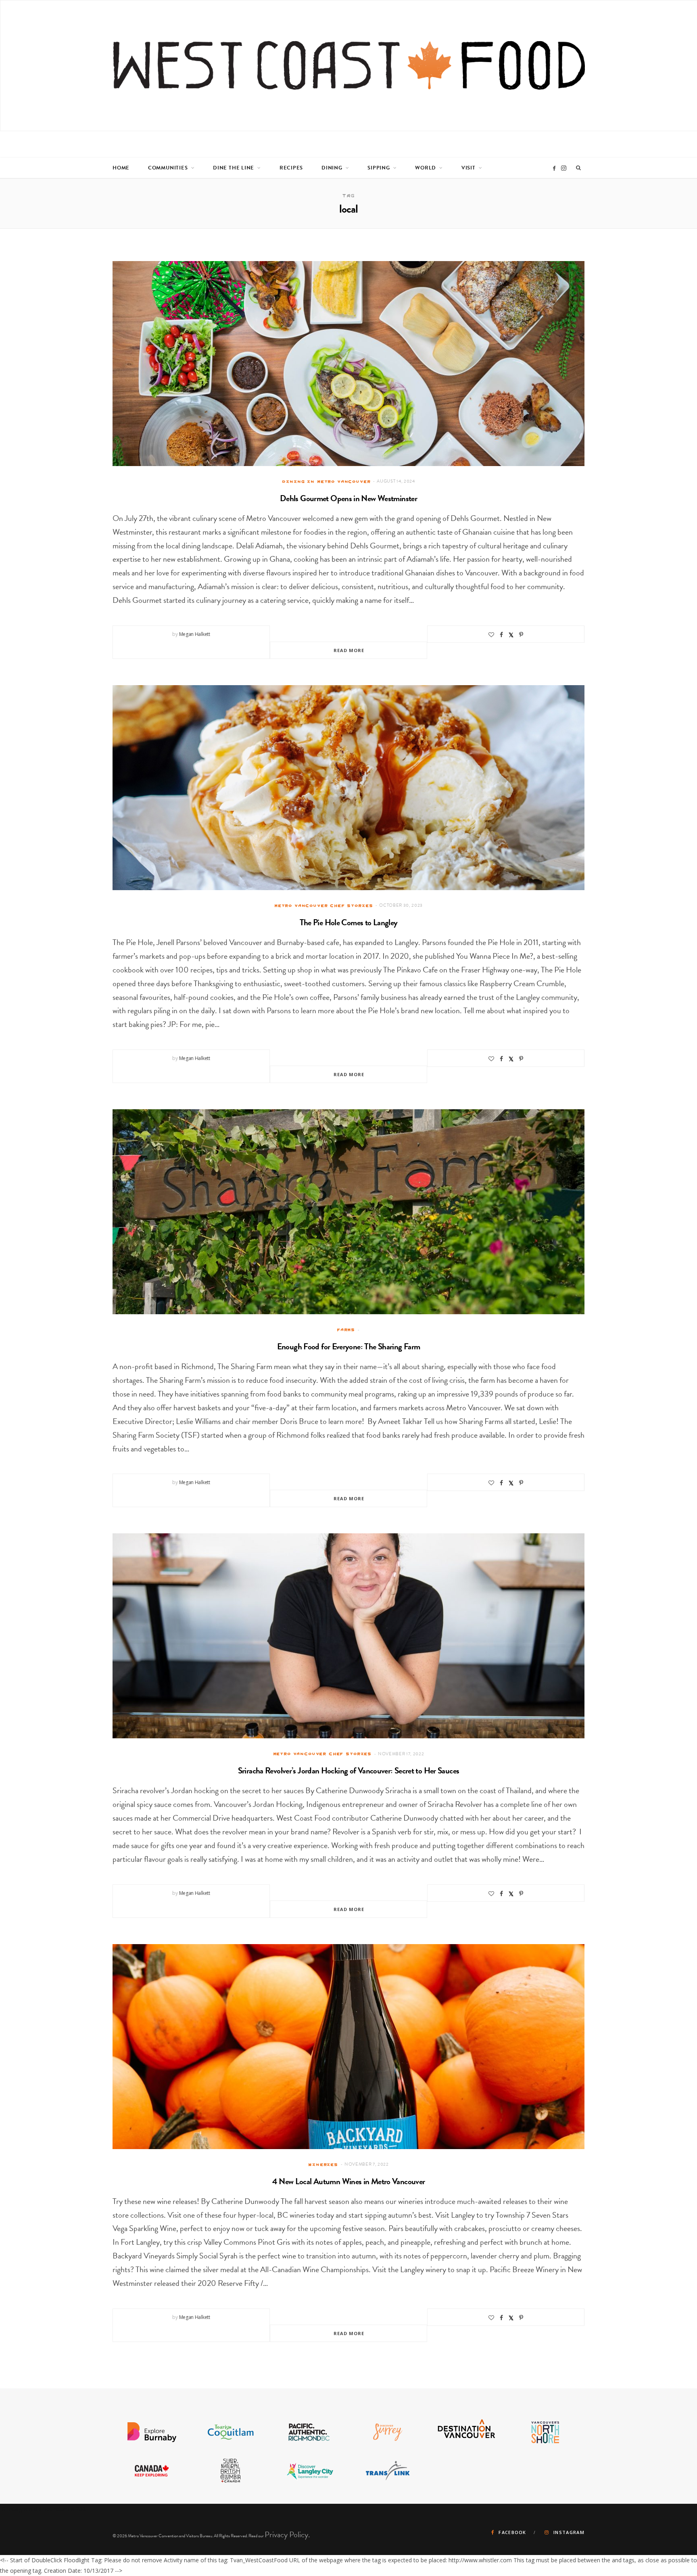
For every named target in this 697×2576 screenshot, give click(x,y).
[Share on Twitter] (511, 635)
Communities (168, 168)
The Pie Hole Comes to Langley (349, 922)
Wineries (323, 2164)
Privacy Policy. (287, 2534)
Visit (468, 168)
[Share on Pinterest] (521, 635)
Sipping (379, 168)
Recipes (291, 168)
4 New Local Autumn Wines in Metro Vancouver (349, 2181)
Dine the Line (234, 168)
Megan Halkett (195, 634)
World (426, 168)
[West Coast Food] (349, 66)
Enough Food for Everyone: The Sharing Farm (349, 1347)
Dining (332, 168)
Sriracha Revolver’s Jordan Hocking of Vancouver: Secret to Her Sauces (349, 1771)
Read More (349, 650)
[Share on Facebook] (501, 635)
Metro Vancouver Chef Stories (324, 905)
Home (121, 168)
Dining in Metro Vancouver (326, 481)
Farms (346, 1330)
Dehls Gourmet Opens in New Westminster (348, 498)
